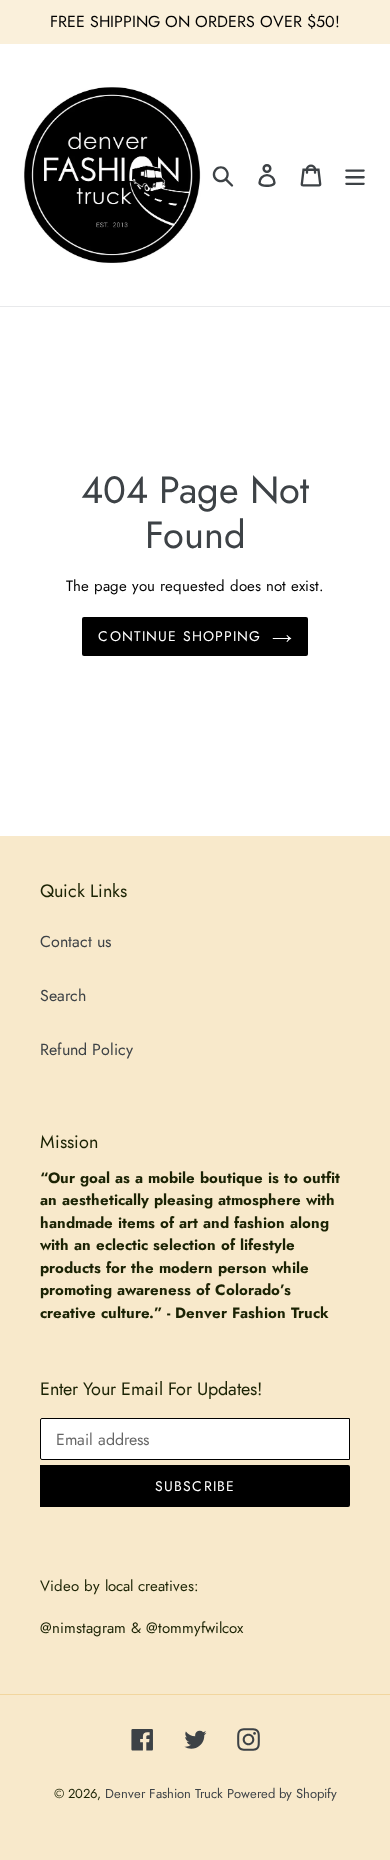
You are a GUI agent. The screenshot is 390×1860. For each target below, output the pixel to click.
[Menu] (355, 174)
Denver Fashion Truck (166, 1793)
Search (63, 995)
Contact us (75, 941)
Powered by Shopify (282, 1793)
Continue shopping (179, 636)
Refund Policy (86, 1049)
